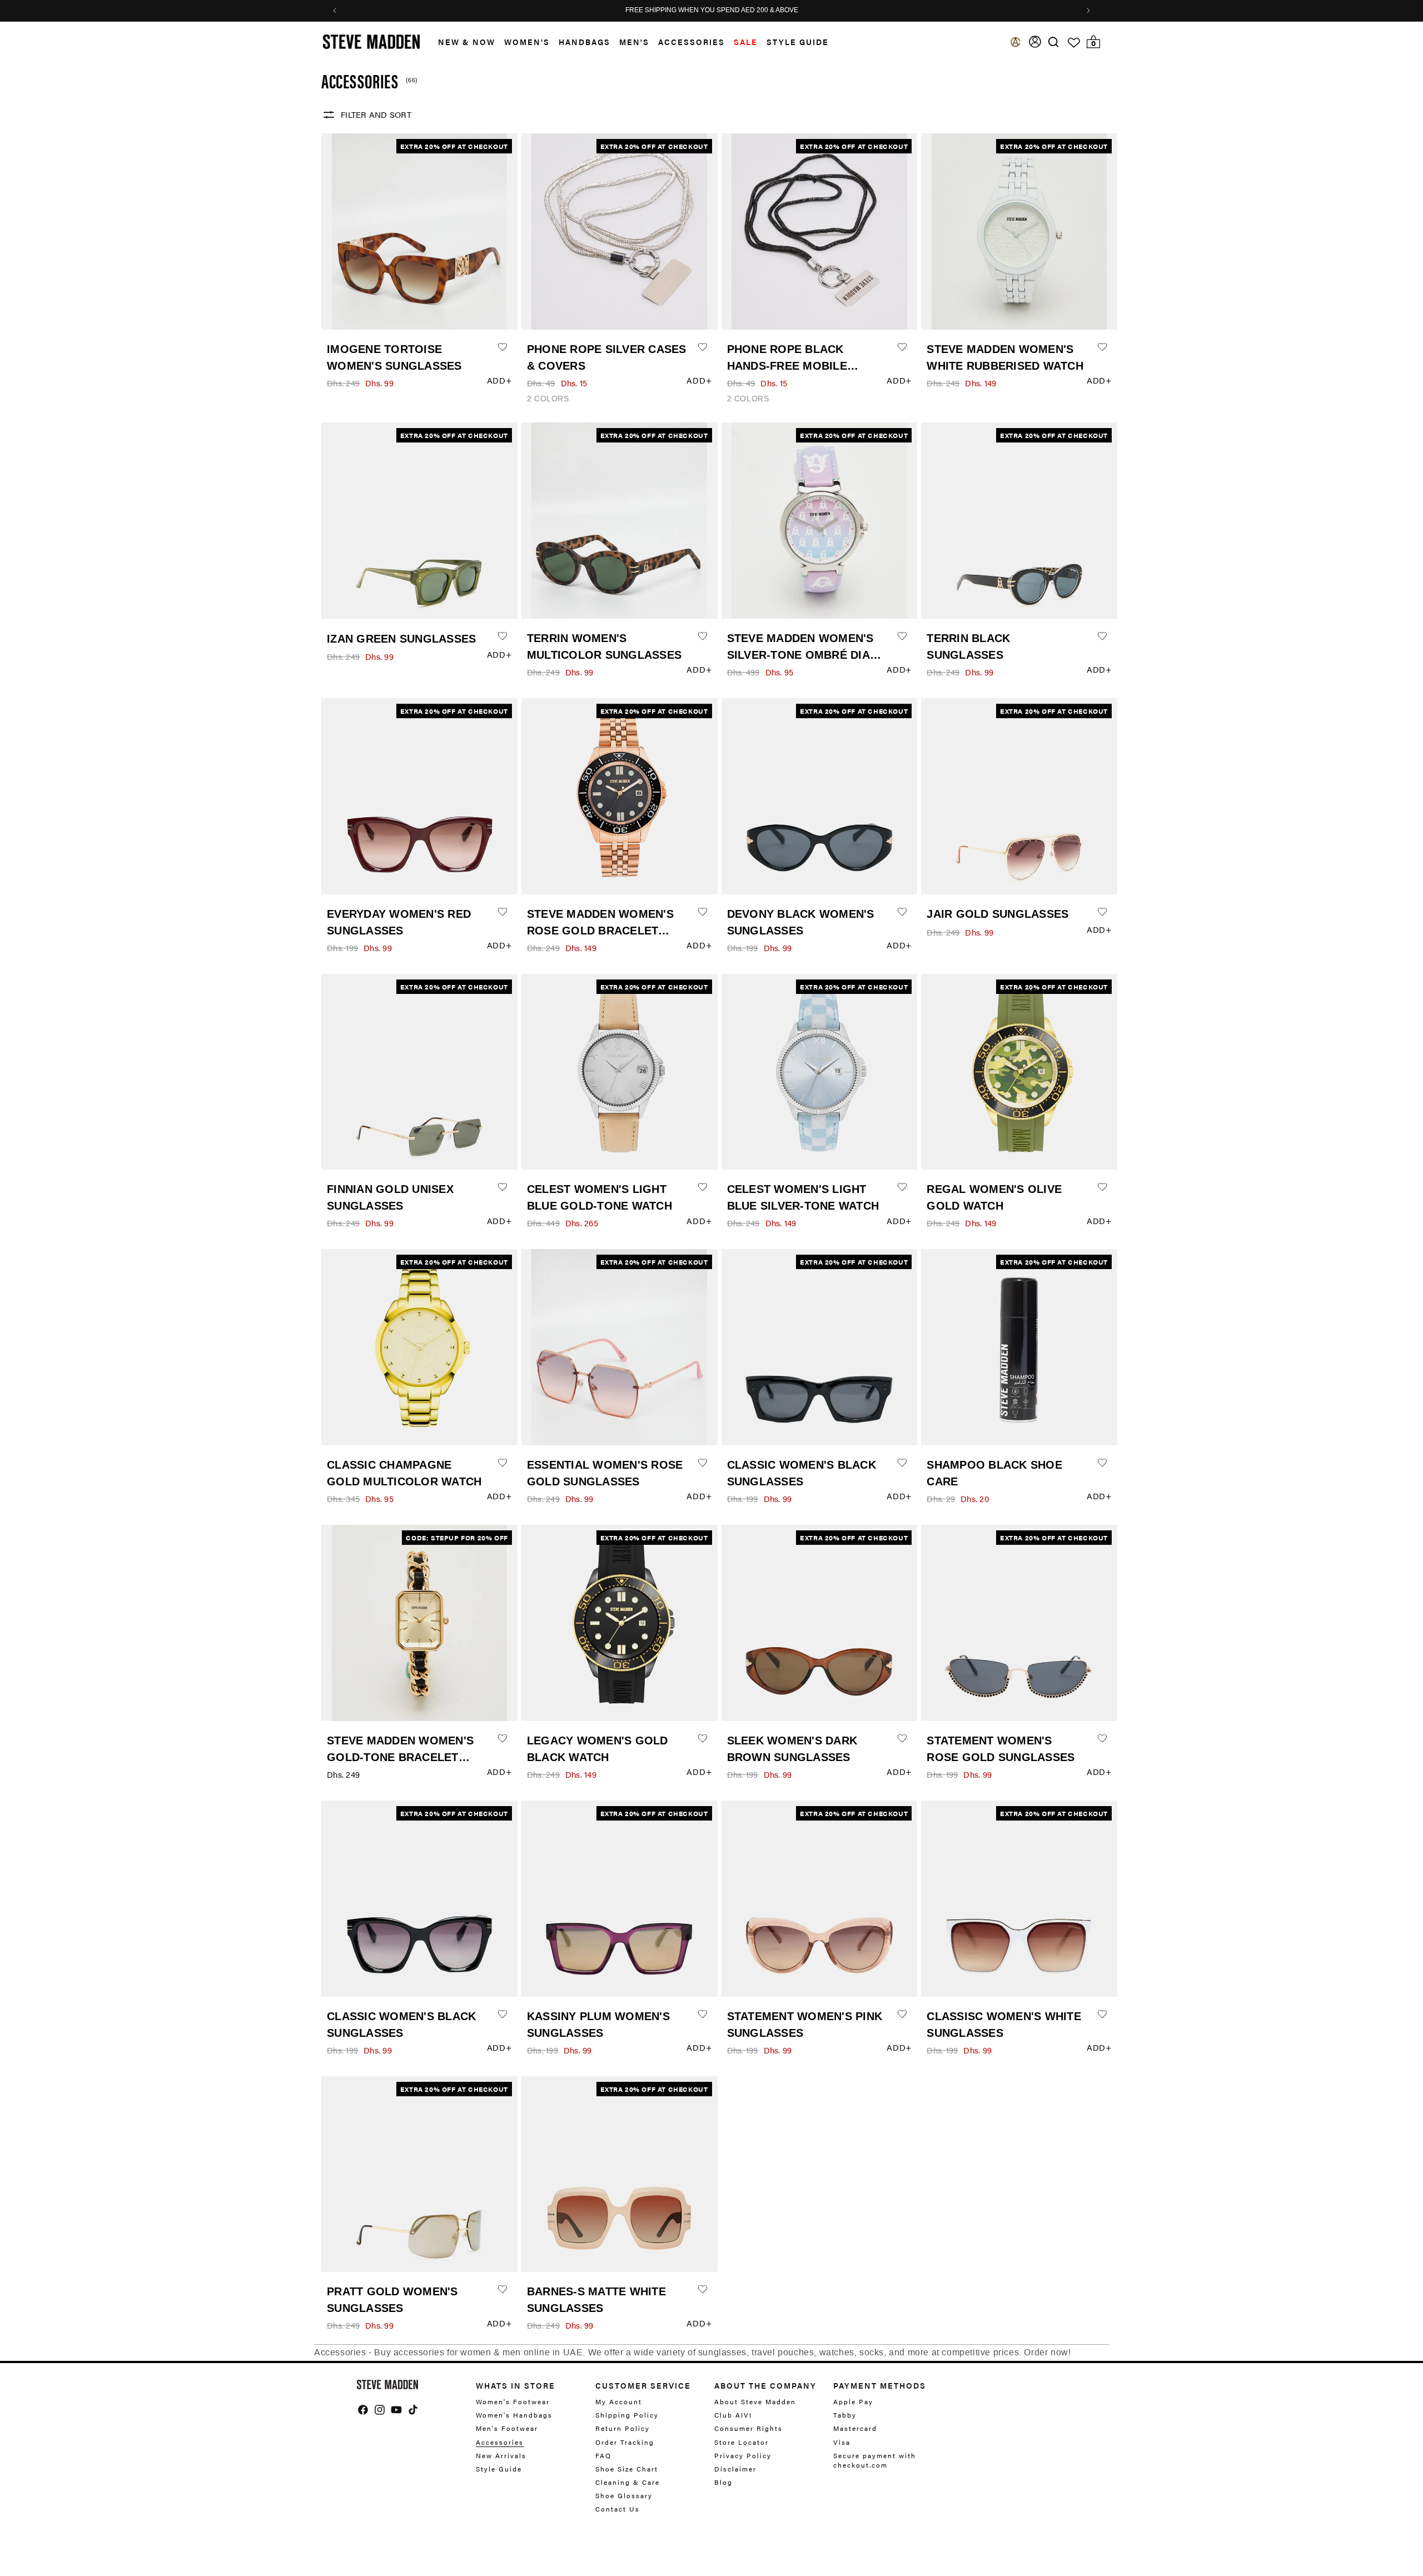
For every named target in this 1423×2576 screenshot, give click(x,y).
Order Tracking (625, 2442)
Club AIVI (733, 2415)
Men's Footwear (507, 2428)
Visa (842, 2442)
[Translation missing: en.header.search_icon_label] (1054, 42)
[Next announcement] (1088, 11)
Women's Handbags (514, 2415)
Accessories (691, 42)
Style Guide (499, 2469)
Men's (634, 42)
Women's (527, 42)
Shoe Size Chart (627, 2469)
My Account (619, 2402)
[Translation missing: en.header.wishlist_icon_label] (1074, 43)
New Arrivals (501, 2455)
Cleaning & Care (628, 2482)
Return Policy (623, 2428)
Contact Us (618, 2509)
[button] (462, 42)
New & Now (467, 42)
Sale (746, 42)
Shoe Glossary (624, 2495)
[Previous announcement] (335, 11)
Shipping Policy (627, 2415)
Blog (723, 2482)
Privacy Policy (743, 2455)
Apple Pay (853, 2402)
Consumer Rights (748, 2428)
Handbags (584, 42)
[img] (1053, 42)
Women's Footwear (513, 2402)
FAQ (603, 2455)
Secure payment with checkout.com (875, 2460)
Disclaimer (735, 2469)
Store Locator (742, 2442)
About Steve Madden (755, 2402)
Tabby (845, 2415)
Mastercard (855, 2428)
